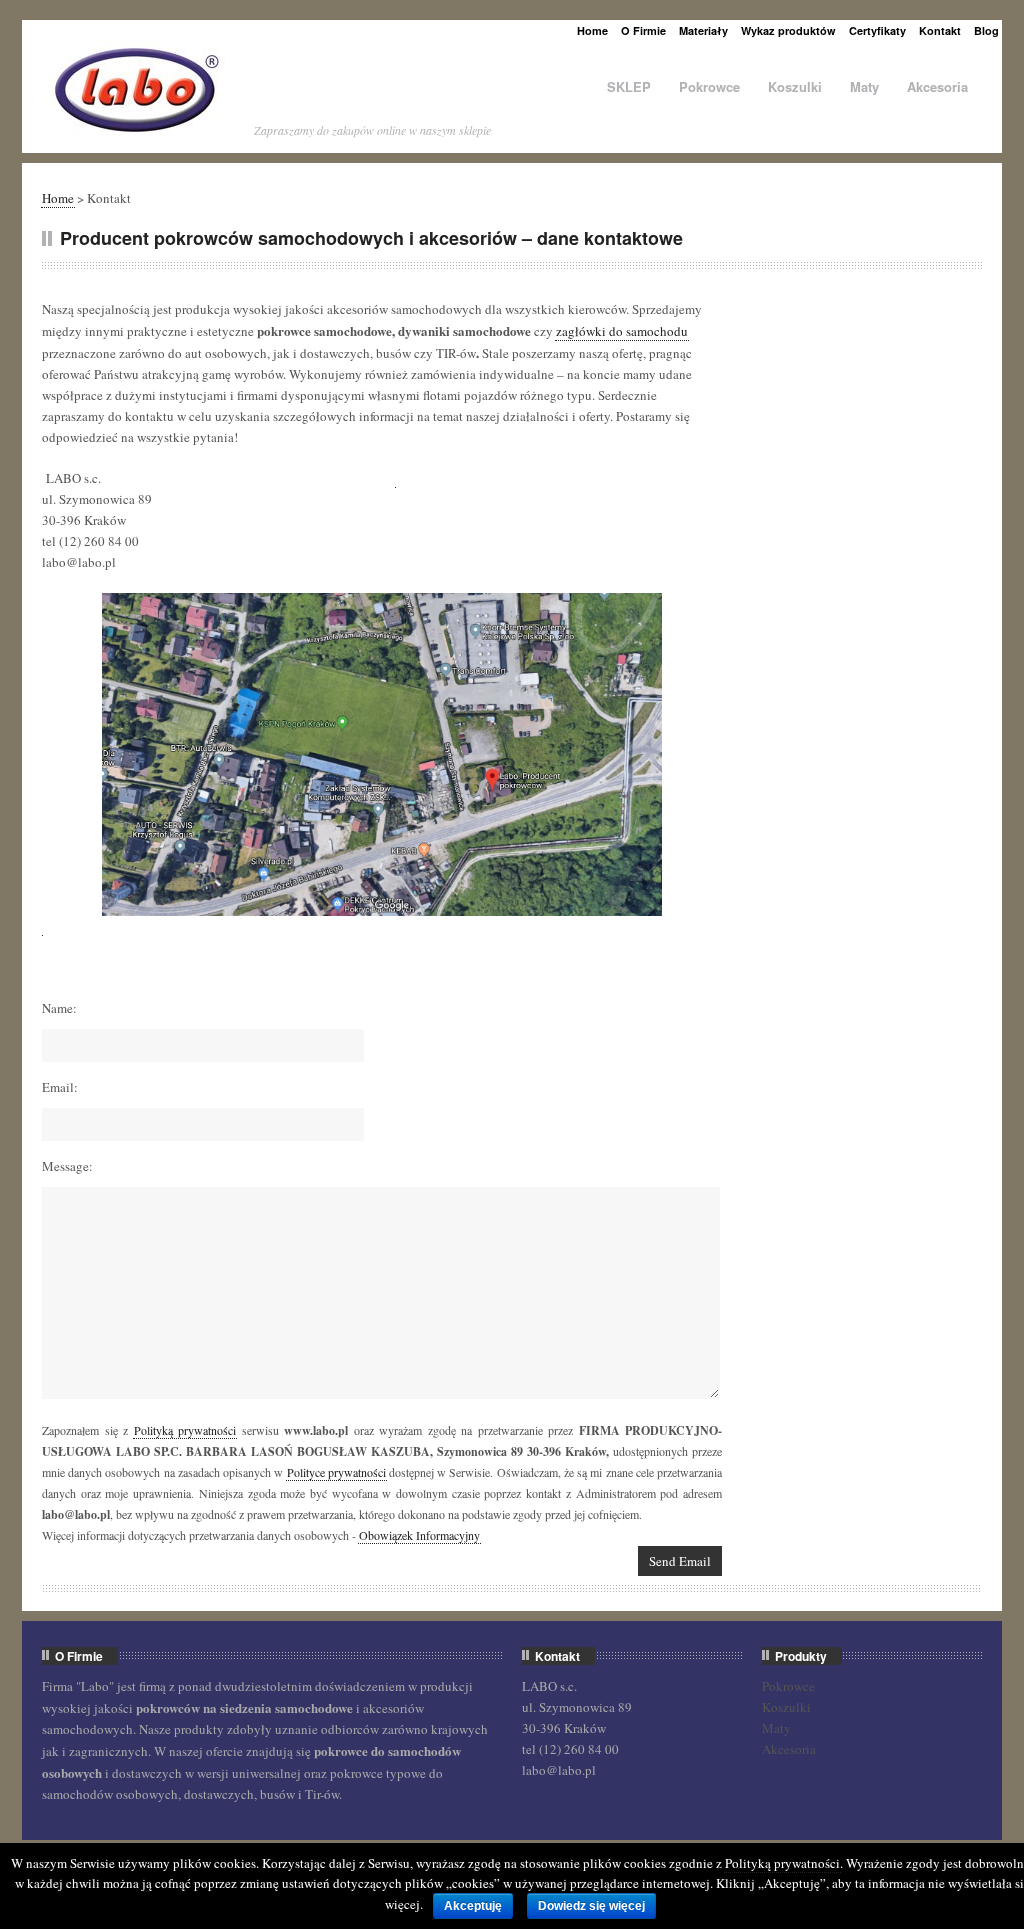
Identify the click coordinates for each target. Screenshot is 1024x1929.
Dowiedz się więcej (591, 1906)
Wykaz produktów (788, 30)
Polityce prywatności (336, 1472)
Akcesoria (937, 86)
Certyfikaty (877, 30)
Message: (67, 1166)
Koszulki (795, 86)
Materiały (703, 30)
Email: (60, 1087)
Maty (864, 86)
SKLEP (629, 86)
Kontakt (940, 30)
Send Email (680, 1561)
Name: (59, 1008)
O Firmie (643, 30)
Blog (986, 30)
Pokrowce (709, 86)
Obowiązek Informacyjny (419, 1535)
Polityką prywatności (185, 1430)
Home (592, 30)
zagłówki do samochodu (622, 331)
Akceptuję (473, 1906)
